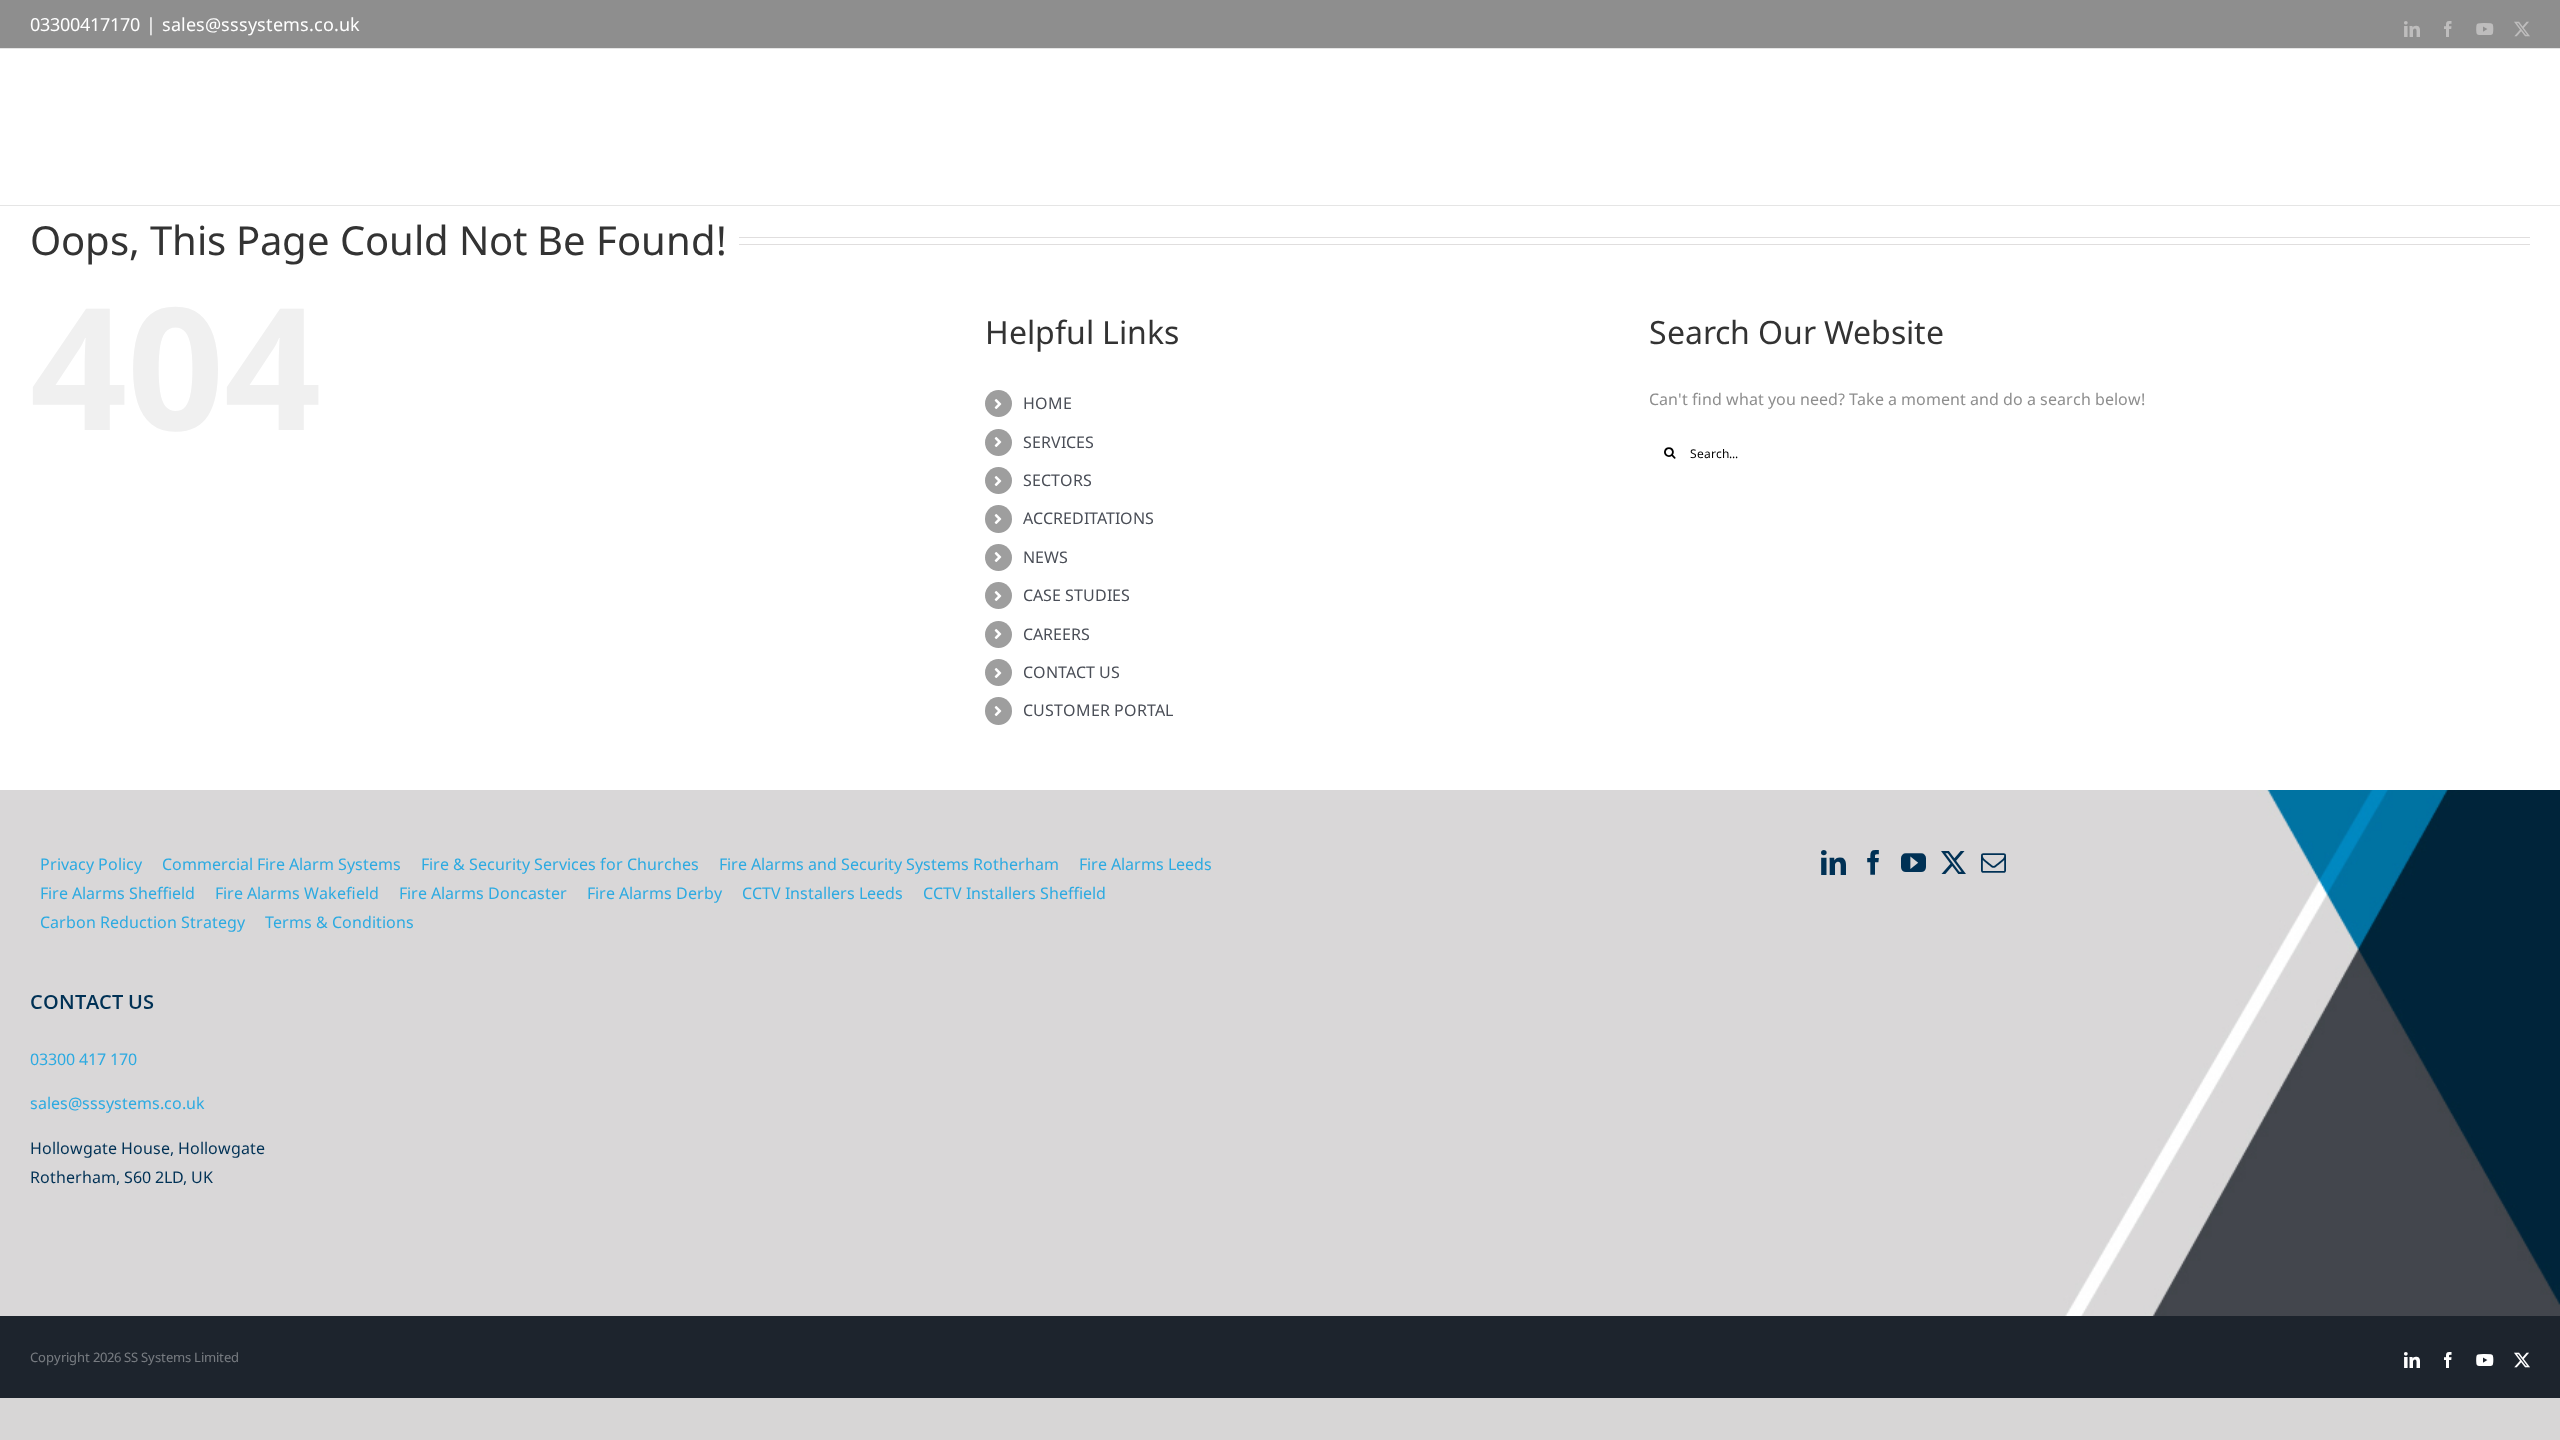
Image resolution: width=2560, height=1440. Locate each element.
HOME (1047, 403)
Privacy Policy (91, 864)
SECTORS (1057, 480)
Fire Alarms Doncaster (483, 893)
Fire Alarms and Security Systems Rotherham (889, 864)
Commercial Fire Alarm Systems (281, 864)
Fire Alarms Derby (654, 893)
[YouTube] (1913, 862)
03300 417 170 (83, 1059)
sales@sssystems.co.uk (261, 24)
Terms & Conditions (339, 922)
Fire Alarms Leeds (1145, 864)
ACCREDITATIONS (1088, 518)
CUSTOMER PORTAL (1098, 710)
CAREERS (1056, 634)
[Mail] (1993, 862)
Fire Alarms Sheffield (117, 893)
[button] (2498, 99)
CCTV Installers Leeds (822, 893)
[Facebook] (1873, 862)
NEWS (1045, 557)
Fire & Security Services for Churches (560, 864)
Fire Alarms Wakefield (297, 893)
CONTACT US (1071, 672)
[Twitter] (1953, 862)
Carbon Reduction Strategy (142, 922)
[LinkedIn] (1833, 862)
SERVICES (1058, 442)
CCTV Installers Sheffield (1014, 893)
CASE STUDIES (1076, 595)
